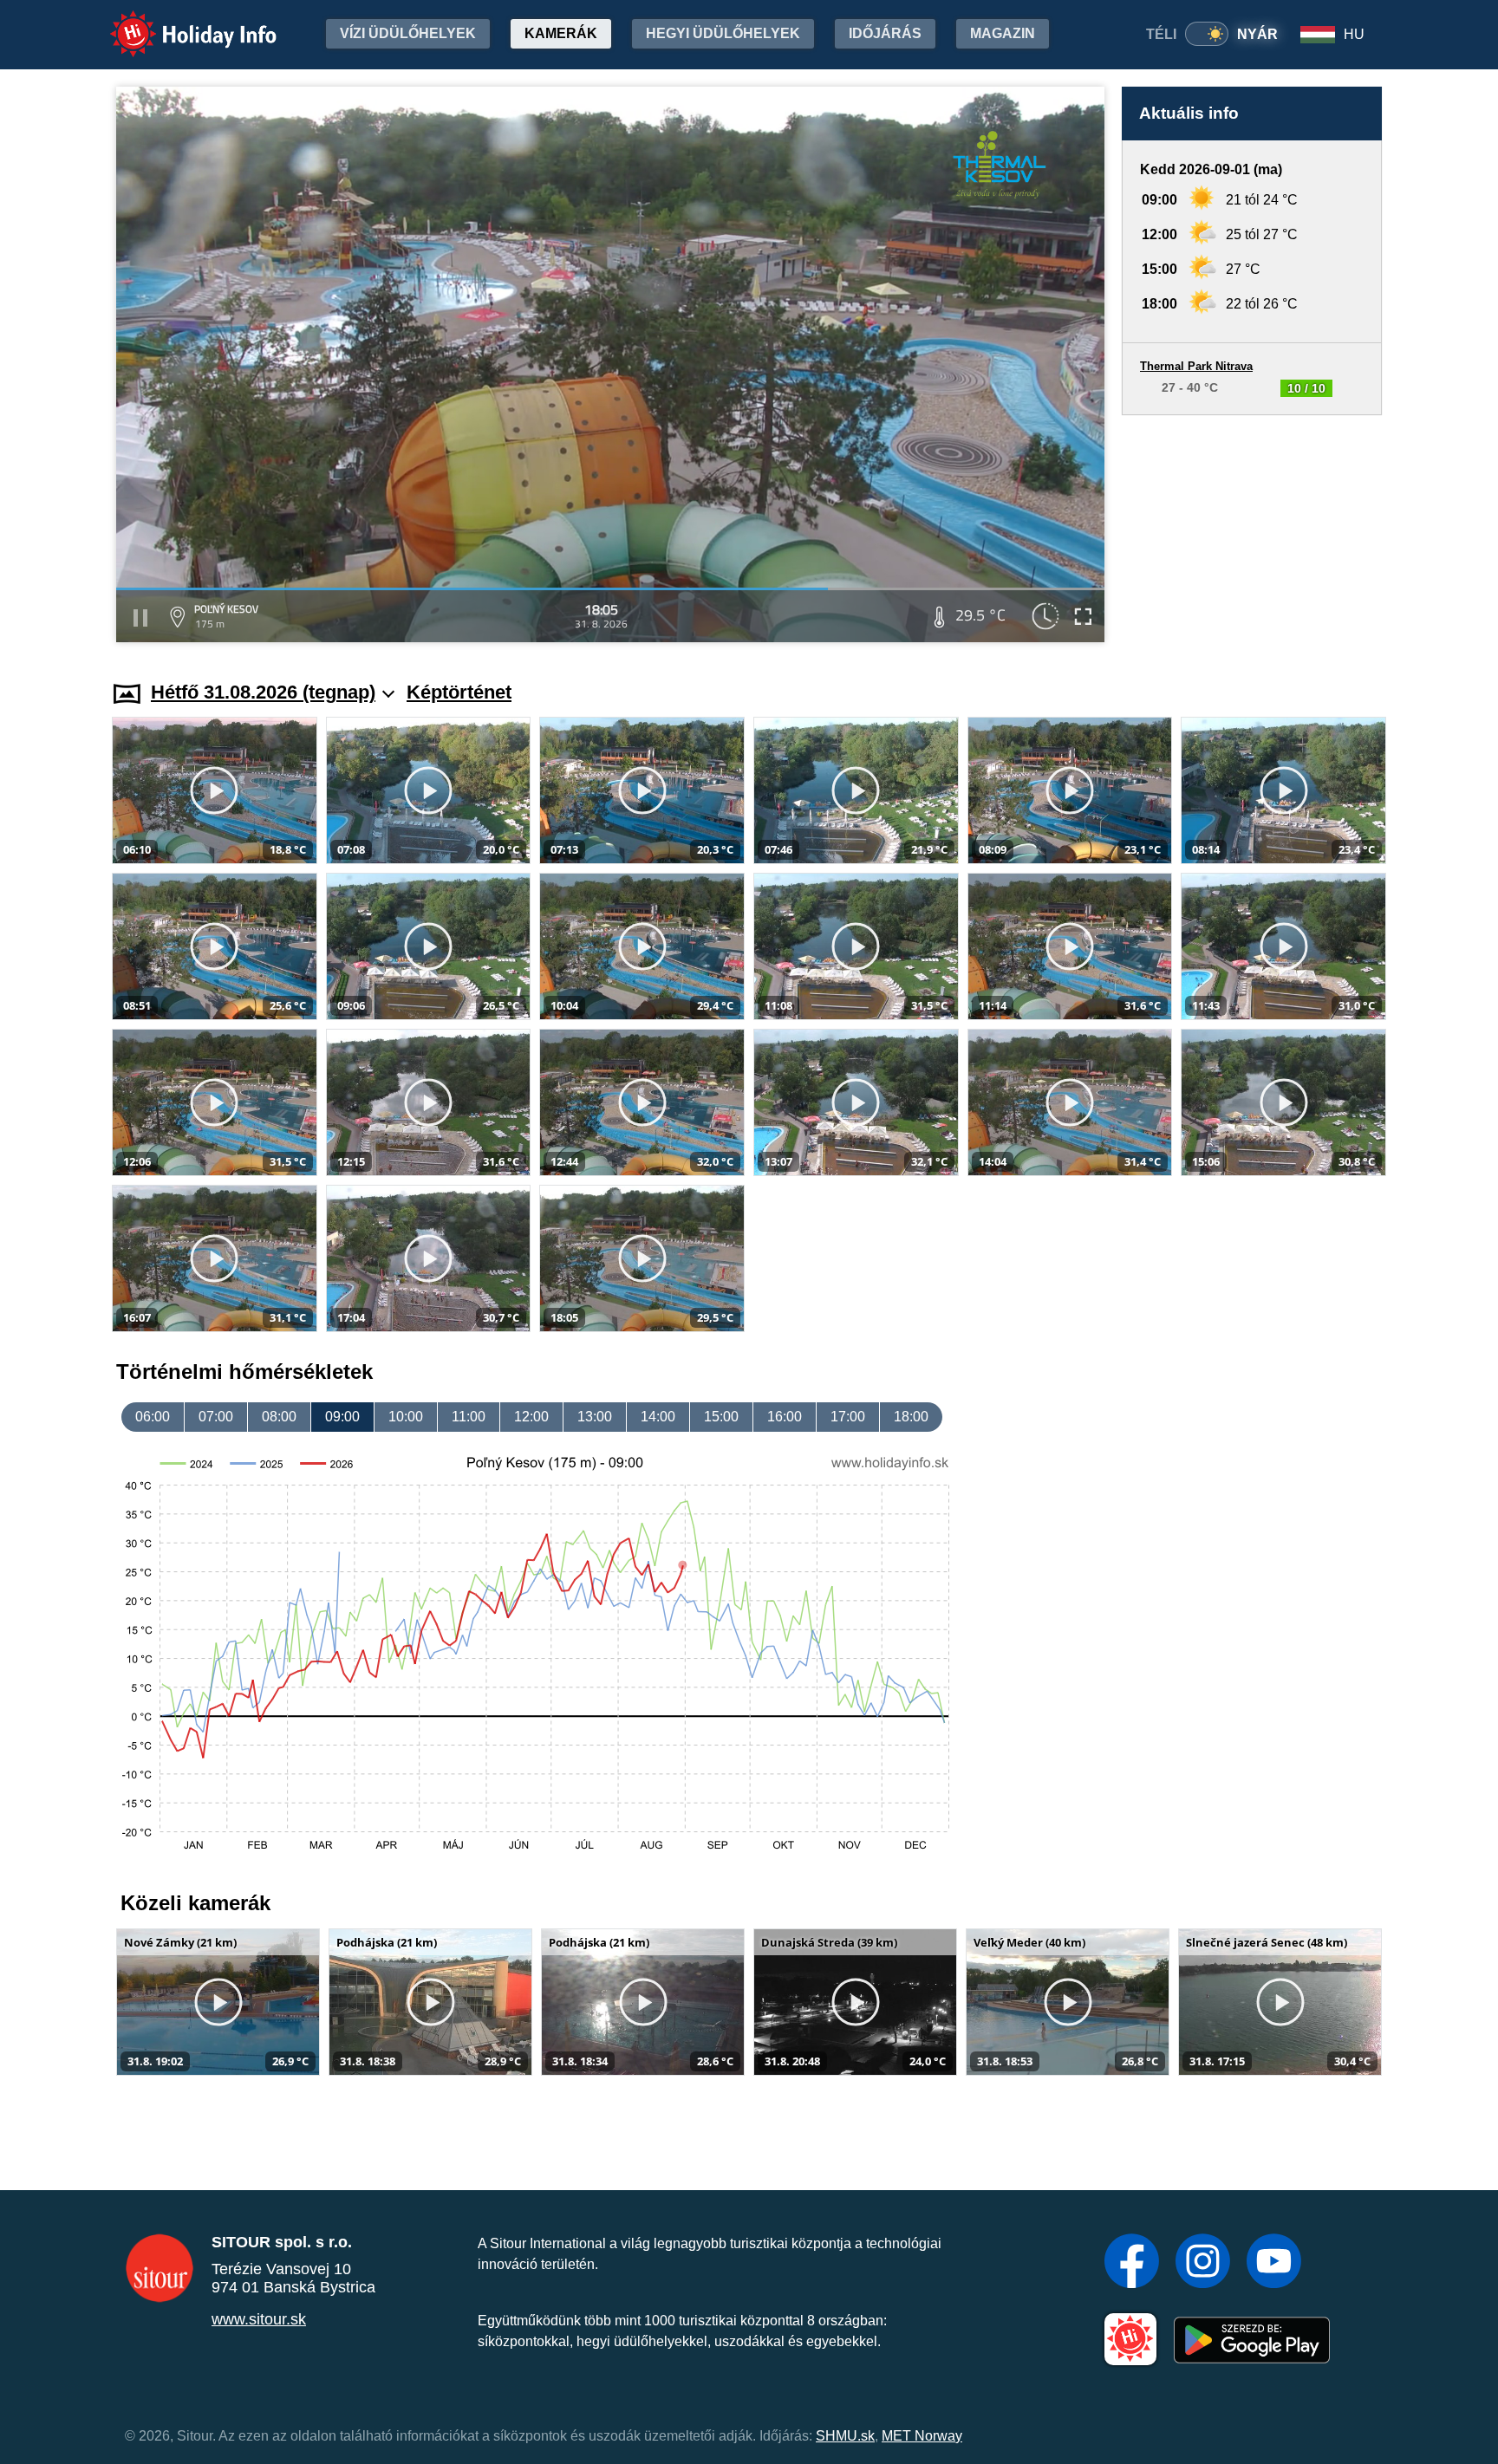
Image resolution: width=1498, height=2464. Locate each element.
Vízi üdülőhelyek (408, 33)
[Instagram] (1203, 2263)
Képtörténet (459, 692)
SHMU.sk (845, 2436)
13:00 (595, 1417)
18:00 (911, 1417)
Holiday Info (177, 22)
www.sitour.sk (259, 2319)
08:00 (279, 1417)
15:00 (721, 1417)
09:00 (342, 1417)
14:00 (658, 1417)
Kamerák (561, 33)
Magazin (1003, 33)
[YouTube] (1274, 2263)
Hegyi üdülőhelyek (723, 33)
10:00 (406, 1417)
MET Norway (922, 2436)
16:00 (785, 1417)
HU (1354, 34)
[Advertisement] (1252, 531)
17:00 (848, 1417)
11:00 (469, 1417)
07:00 (216, 1417)
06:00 (153, 1417)
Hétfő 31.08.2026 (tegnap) (263, 692)
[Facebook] (1132, 2263)
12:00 (531, 1417)
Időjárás (885, 33)
